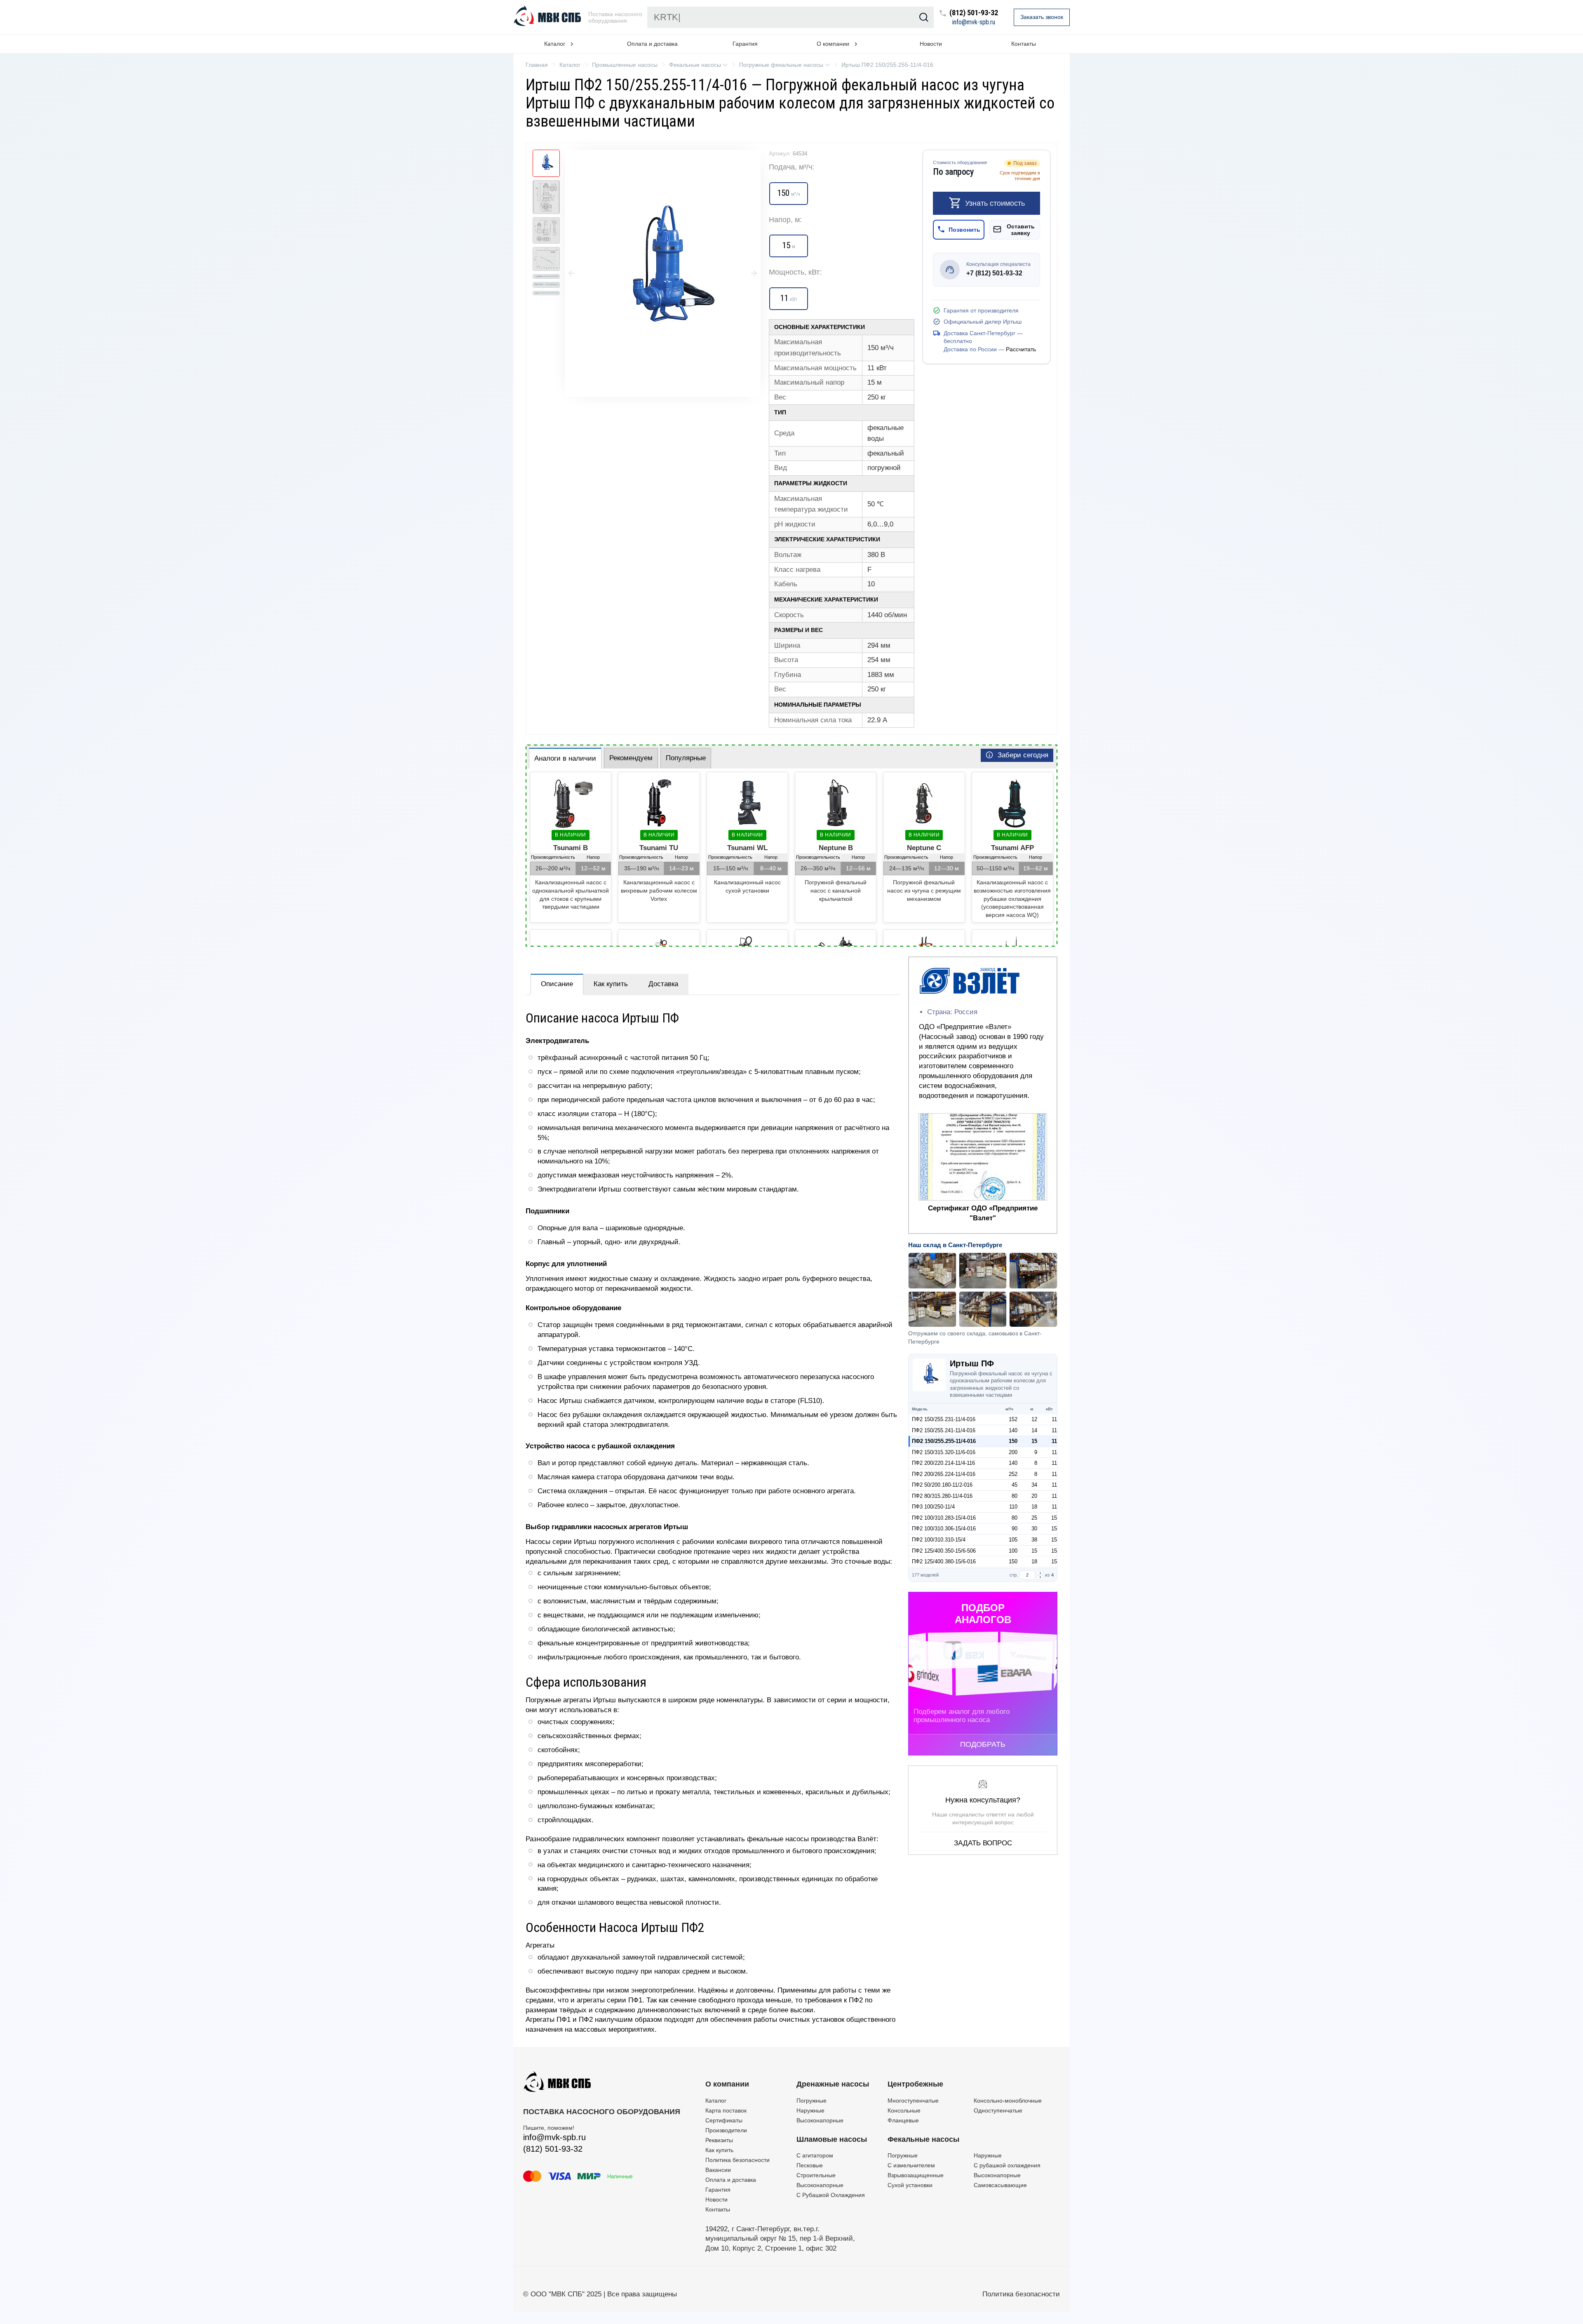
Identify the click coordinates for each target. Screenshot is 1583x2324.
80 (1015, 1496)
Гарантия (745, 44)
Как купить (611, 984)
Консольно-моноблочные (1008, 2101)
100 (1013, 1551)
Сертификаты (724, 2120)
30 (1034, 1529)
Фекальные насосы (923, 2139)
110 (1013, 1507)
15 (1034, 1441)
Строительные (816, 2175)
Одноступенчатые (998, 2110)
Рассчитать (1021, 349)
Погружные (811, 2101)
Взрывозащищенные (916, 2175)
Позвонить (964, 229)
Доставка (663, 984)
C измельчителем (911, 2165)
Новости (931, 44)
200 (1013, 1452)
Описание (557, 984)
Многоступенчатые (913, 2101)
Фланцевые (903, 2120)
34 (1034, 1485)
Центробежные (915, 2084)
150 (1013, 1441)
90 (1015, 1529)
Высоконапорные (820, 2120)
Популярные (686, 758)
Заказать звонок (1042, 17)
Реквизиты (719, 2140)
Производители (726, 2130)
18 (1034, 1507)
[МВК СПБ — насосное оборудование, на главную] (548, 17)
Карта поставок (726, 2110)
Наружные (810, 2110)
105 (1013, 1540)
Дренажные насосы (833, 2084)
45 (1015, 1485)
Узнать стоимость (995, 203)
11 (1054, 1419)
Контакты (1024, 44)
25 (1034, 1518)
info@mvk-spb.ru (974, 22)
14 (1034, 1430)
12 (1034, 1419)
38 (1034, 1540)
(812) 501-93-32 (974, 13)
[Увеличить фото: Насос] (663, 273)
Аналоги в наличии (565, 758)
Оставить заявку (1021, 229)
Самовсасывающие (1000, 2185)
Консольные (904, 2110)
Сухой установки (910, 2185)
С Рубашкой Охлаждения (831, 2195)
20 (1034, 1496)
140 (1013, 1430)
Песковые (810, 2165)
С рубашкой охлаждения (1007, 2165)
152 (1013, 1419)
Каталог (716, 2101)
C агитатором (815, 2155)
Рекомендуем (631, 758)
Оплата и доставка (652, 44)
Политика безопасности (737, 2160)
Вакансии (718, 2170)
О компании (727, 2084)
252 (1013, 1474)
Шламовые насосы (832, 2139)
